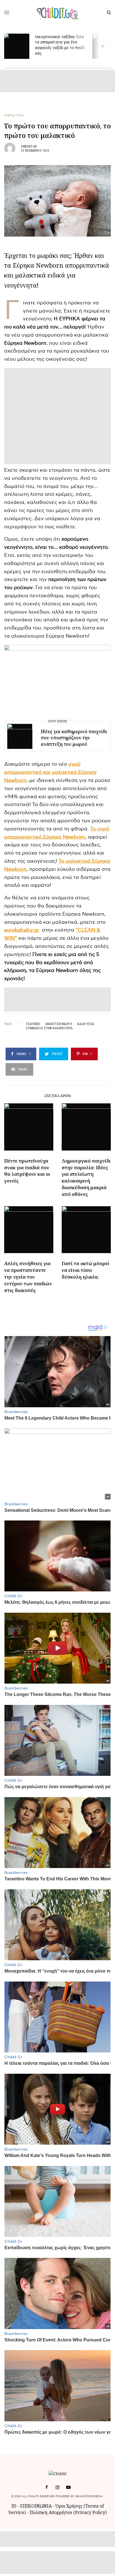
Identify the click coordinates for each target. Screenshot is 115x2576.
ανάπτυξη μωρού (59, 1024)
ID (14, 2506)
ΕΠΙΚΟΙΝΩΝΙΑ (36, 2506)
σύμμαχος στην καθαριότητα (49, 1028)
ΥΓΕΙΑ (20, 115)
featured (33, 1024)
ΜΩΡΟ (9, 115)
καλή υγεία (86, 1024)
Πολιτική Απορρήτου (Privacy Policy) (68, 2512)
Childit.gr (29, 146)
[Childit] (58, 13)
